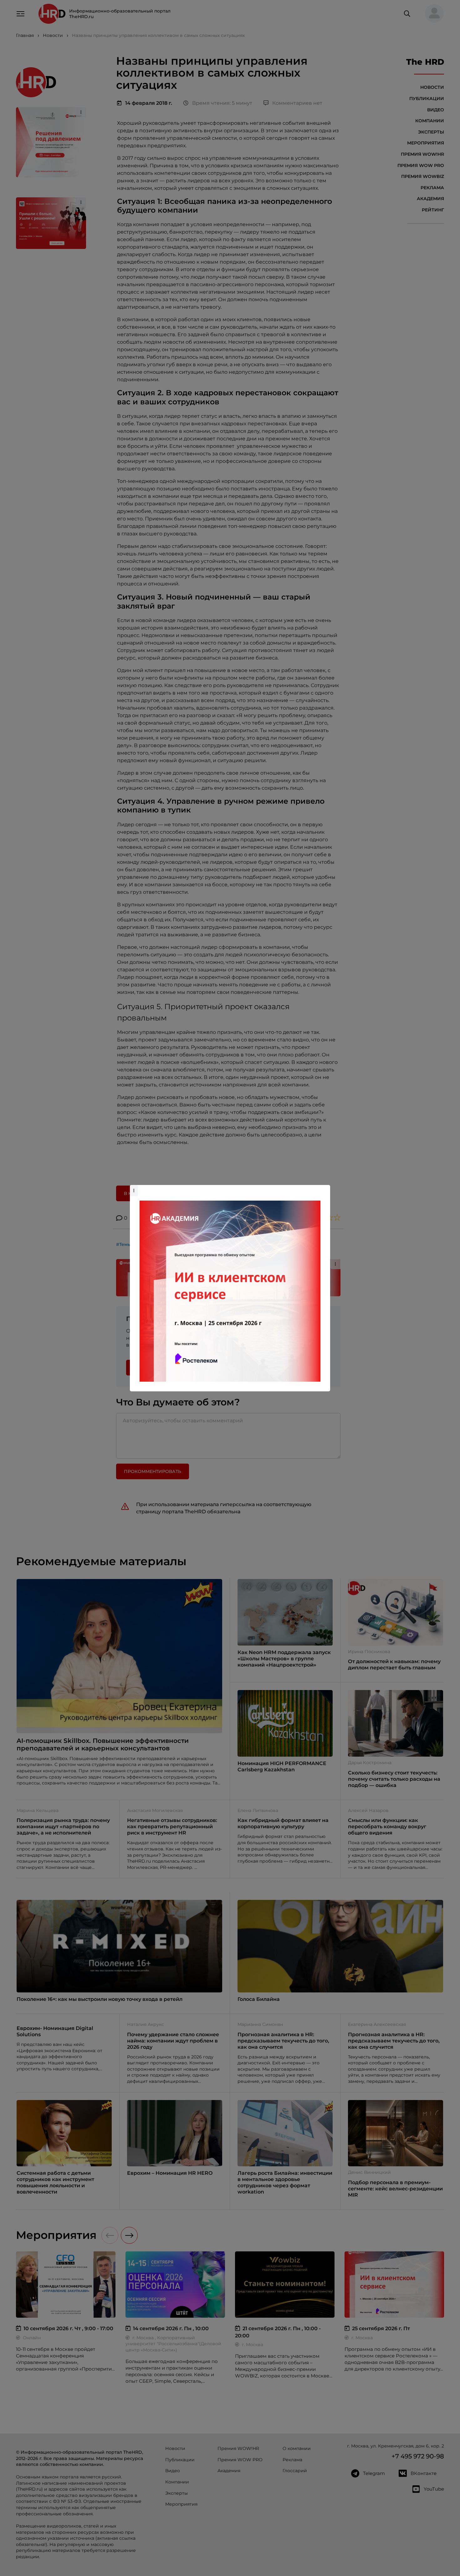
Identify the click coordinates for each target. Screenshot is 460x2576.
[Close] (324, 1188)
